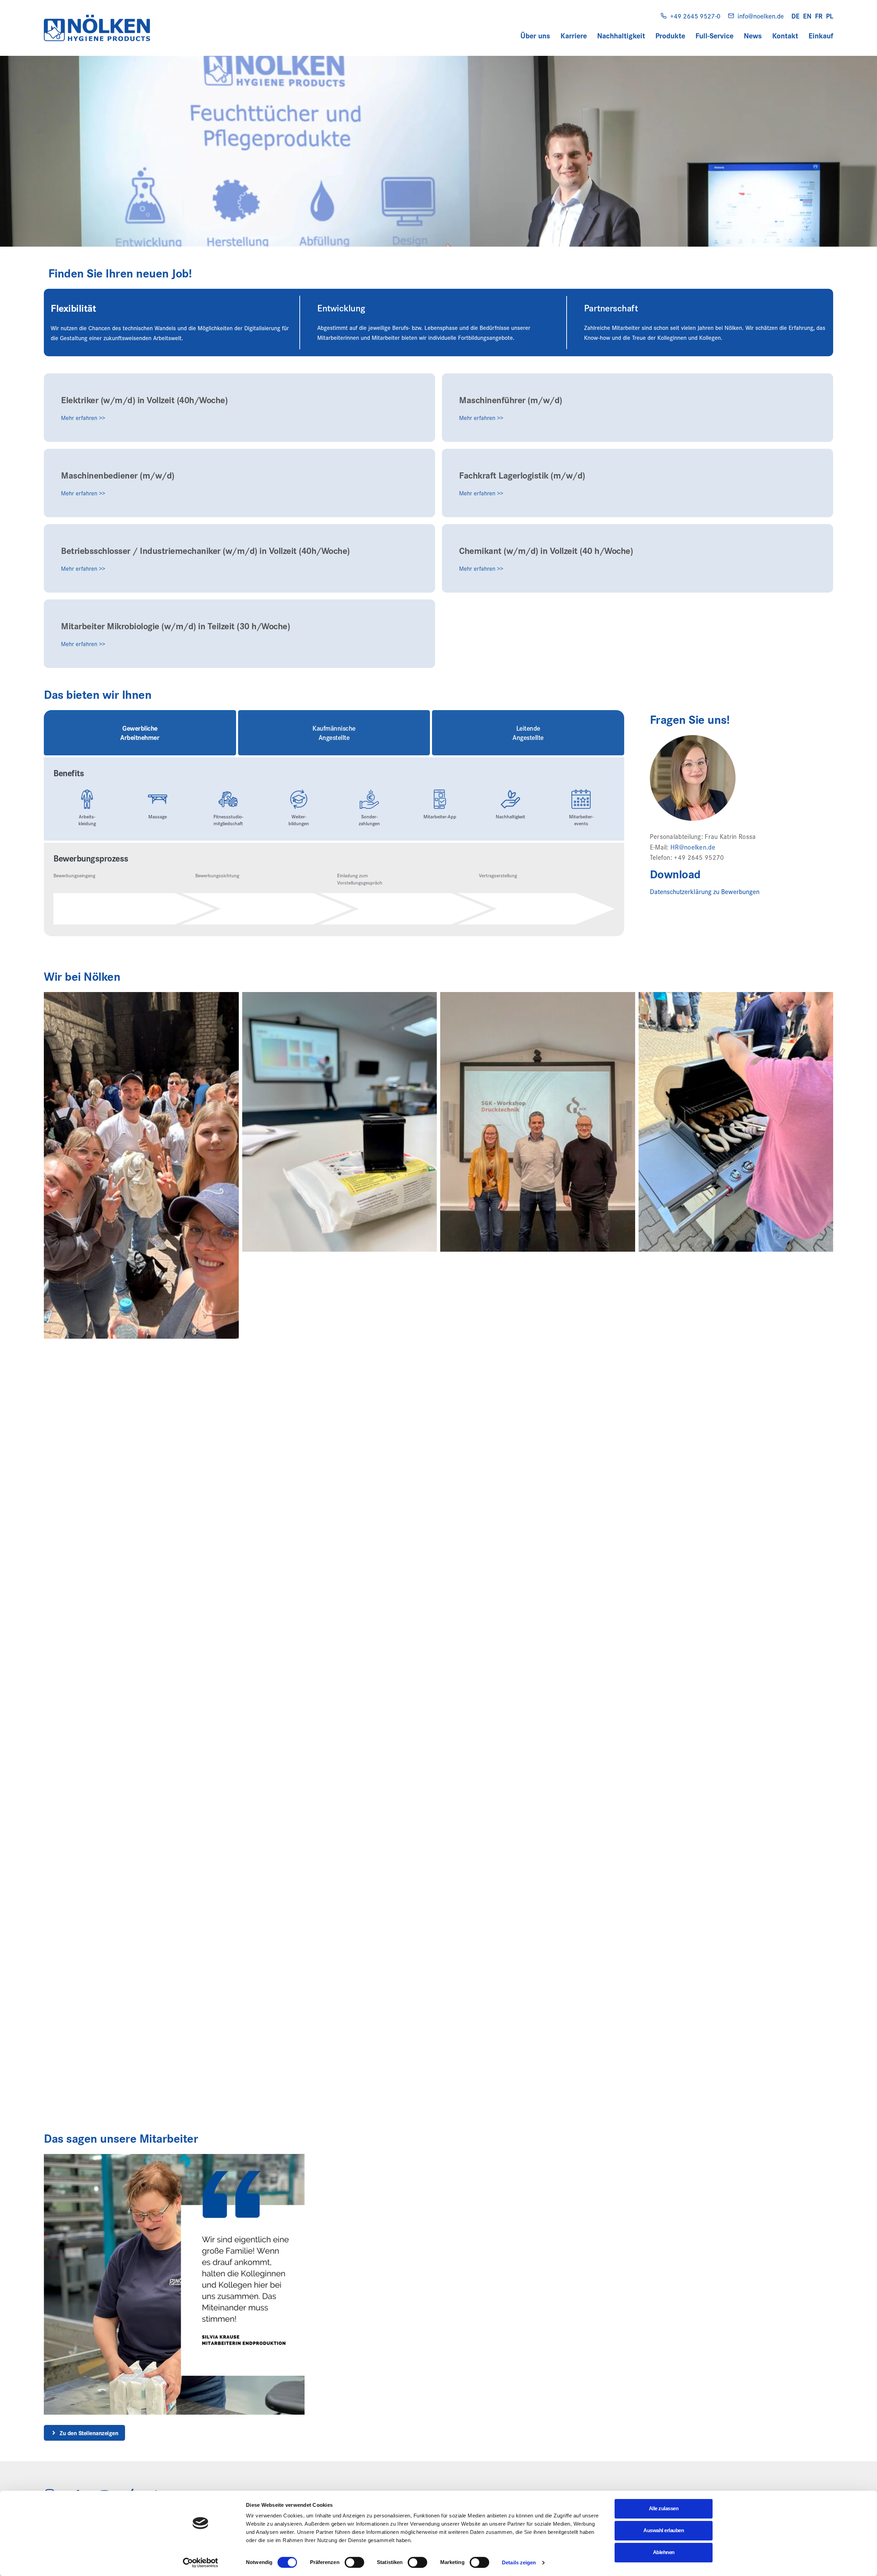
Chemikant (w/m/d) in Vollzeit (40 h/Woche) (546, 550)
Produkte (670, 35)
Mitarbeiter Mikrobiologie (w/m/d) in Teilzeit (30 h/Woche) (175, 626)
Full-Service (714, 35)
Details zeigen (519, 2562)
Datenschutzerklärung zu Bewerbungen (705, 891)
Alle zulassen (664, 2508)
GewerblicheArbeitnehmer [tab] (140, 733)
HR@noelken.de (693, 847)
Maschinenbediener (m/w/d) (118, 475)
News (753, 35)
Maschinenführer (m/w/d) (511, 399)
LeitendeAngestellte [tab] (528, 733)
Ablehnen (664, 2552)
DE (795, 16)
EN (807, 16)
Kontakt (785, 35)
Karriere (574, 35)
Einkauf (821, 35)
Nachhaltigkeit (621, 35)
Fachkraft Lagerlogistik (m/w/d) (522, 475)
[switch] (354, 2562)
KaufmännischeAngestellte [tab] (334, 733)
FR (819, 16)
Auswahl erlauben (664, 2530)
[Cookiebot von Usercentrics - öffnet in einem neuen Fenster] (201, 2563)
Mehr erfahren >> (83, 418)
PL (830, 16)
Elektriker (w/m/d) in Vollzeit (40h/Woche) (144, 399)
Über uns (535, 35)
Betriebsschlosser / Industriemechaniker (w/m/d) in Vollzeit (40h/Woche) (205, 550)
